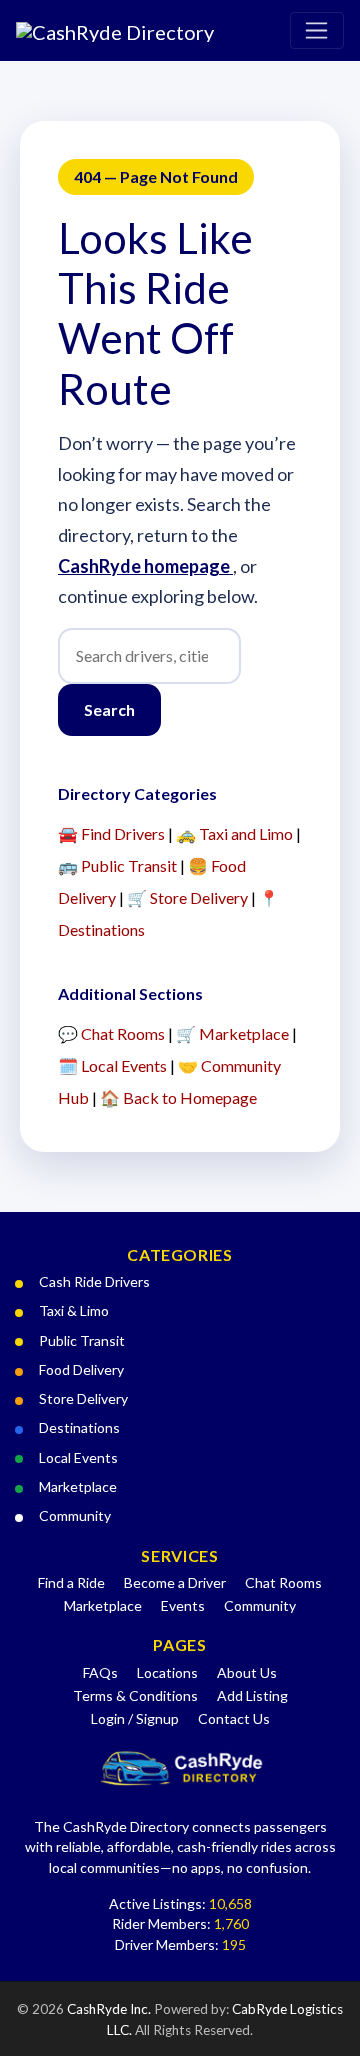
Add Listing (252, 1695)
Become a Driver (175, 1582)
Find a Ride (71, 1582)
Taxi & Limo (74, 1310)
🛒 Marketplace (232, 1033)
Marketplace (78, 1486)
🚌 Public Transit (117, 865)
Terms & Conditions (135, 1695)
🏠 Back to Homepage (178, 1097)
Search (109, 709)
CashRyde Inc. (110, 2009)
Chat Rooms (283, 1582)
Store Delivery (83, 1398)
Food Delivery (81, 1369)
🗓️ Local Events (112, 1065)
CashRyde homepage (145, 566)
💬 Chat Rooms (111, 1033)
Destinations (79, 1427)
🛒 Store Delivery (187, 897)
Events (183, 1605)
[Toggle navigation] (317, 31)
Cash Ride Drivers (94, 1281)
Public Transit (82, 1340)
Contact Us (234, 1718)
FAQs (100, 1672)
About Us (247, 1672)
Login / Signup (135, 1718)
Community (75, 1515)
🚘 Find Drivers (111, 833)
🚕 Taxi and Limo (234, 833)
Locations (167, 1672)
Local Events (78, 1457)
